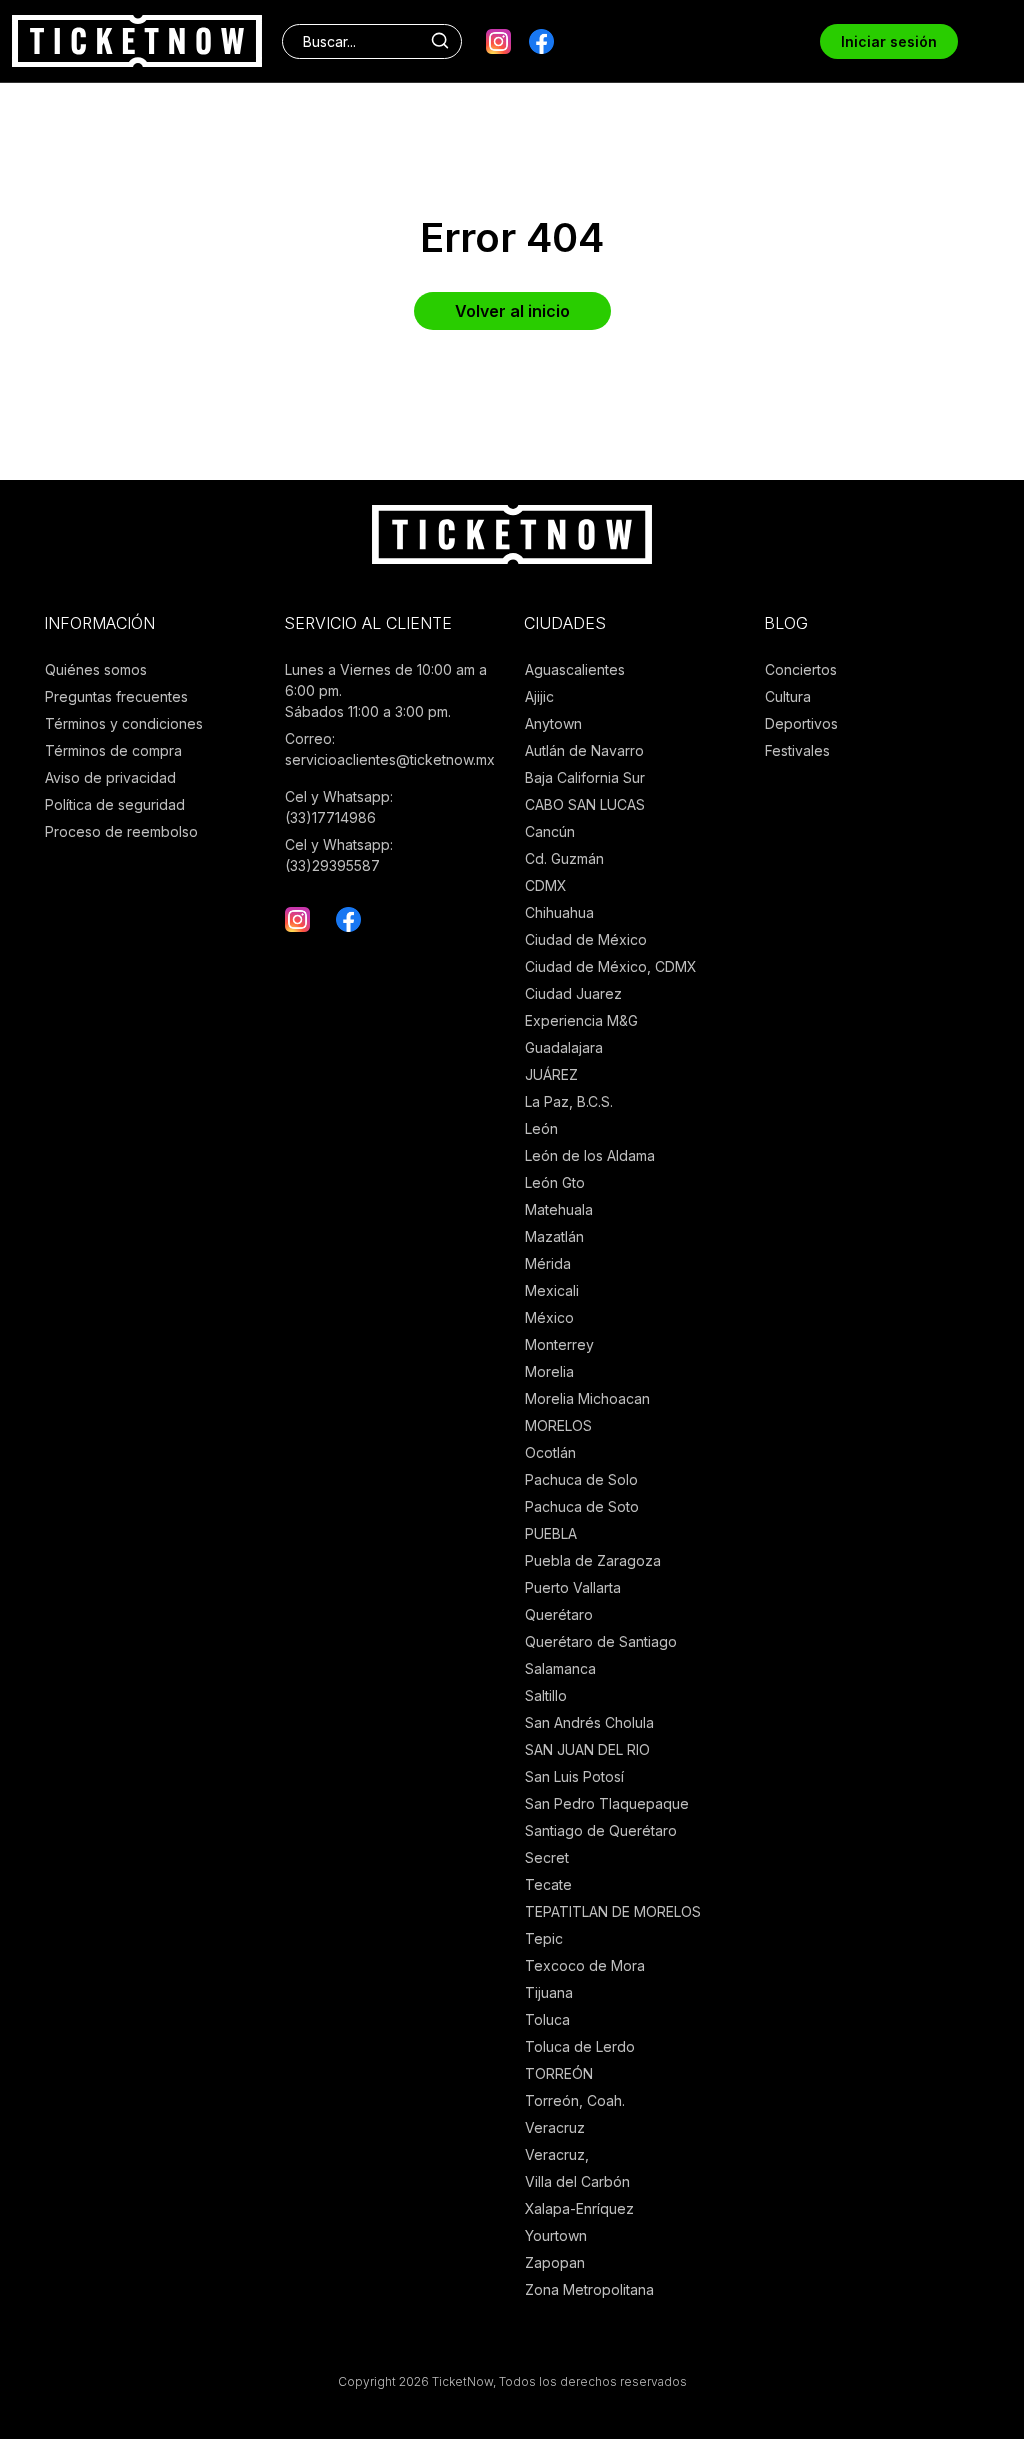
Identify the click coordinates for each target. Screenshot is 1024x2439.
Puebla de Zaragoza (593, 1560)
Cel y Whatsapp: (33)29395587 (339, 855)
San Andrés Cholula (589, 1722)
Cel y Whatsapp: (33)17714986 (339, 807)
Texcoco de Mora (585, 1965)
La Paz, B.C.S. (569, 1101)
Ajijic (539, 696)
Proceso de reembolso (121, 831)
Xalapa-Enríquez (579, 2208)
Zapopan (555, 2262)
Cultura (788, 696)
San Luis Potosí (574, 1776)
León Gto (555, 1182)
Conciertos (801, 669)
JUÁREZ (551, 1074)
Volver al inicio (512, 311)
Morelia (549, 1371)
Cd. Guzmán (564, 858)
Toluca (547, 2019)
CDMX (546, 885)
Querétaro (559, 1614)
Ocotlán (550, 1452)
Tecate (548, 1884)
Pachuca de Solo (581, 1479)
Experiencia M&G (581, 1020)
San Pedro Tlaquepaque (607, 1803)
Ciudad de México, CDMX (611, 966)
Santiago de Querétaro (601, 1830)
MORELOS (558, 1425)
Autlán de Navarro (584, 750)
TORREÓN (559, 2073)
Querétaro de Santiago (601, 1641)
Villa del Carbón (577, 2181)
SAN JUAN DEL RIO (587, 1749)
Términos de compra (113, 750)
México (549, 1317)
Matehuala (559, 1209)
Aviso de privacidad (110, 777)
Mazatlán (554, 1236)
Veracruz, (557, 2154)
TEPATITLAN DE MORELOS (613, 1911)
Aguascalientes (575, 669)
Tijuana (549, 1992)
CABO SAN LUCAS (585, 804)
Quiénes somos (96, 669)
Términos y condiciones (124, 723)
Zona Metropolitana (589, 2289)
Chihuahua (559, 912)
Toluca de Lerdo (580, 2046)
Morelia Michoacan (587, 1398)
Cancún (550, 831)
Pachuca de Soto (582, 1506)
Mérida (548, 1263)
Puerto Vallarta (573, 1587)
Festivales (797, 750)
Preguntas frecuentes (116, 696)
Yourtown (556, 2235)
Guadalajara (564, 1047)
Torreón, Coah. (575, 2100)
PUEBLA (551, 1533)
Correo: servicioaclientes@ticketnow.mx (390, 749)
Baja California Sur (585, 777)
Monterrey (559, 1344)
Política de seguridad (115, 804)
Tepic (544, 1938)
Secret (547, 1857)
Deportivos (801, 723)
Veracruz (555, 2127)
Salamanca (560, 1668)
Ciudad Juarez (573, 993)
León (541, 1128)
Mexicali (552, 1290)
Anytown (553, 723)
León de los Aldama (590, 1155)
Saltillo (546, 1695)
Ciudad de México (586, 939)
